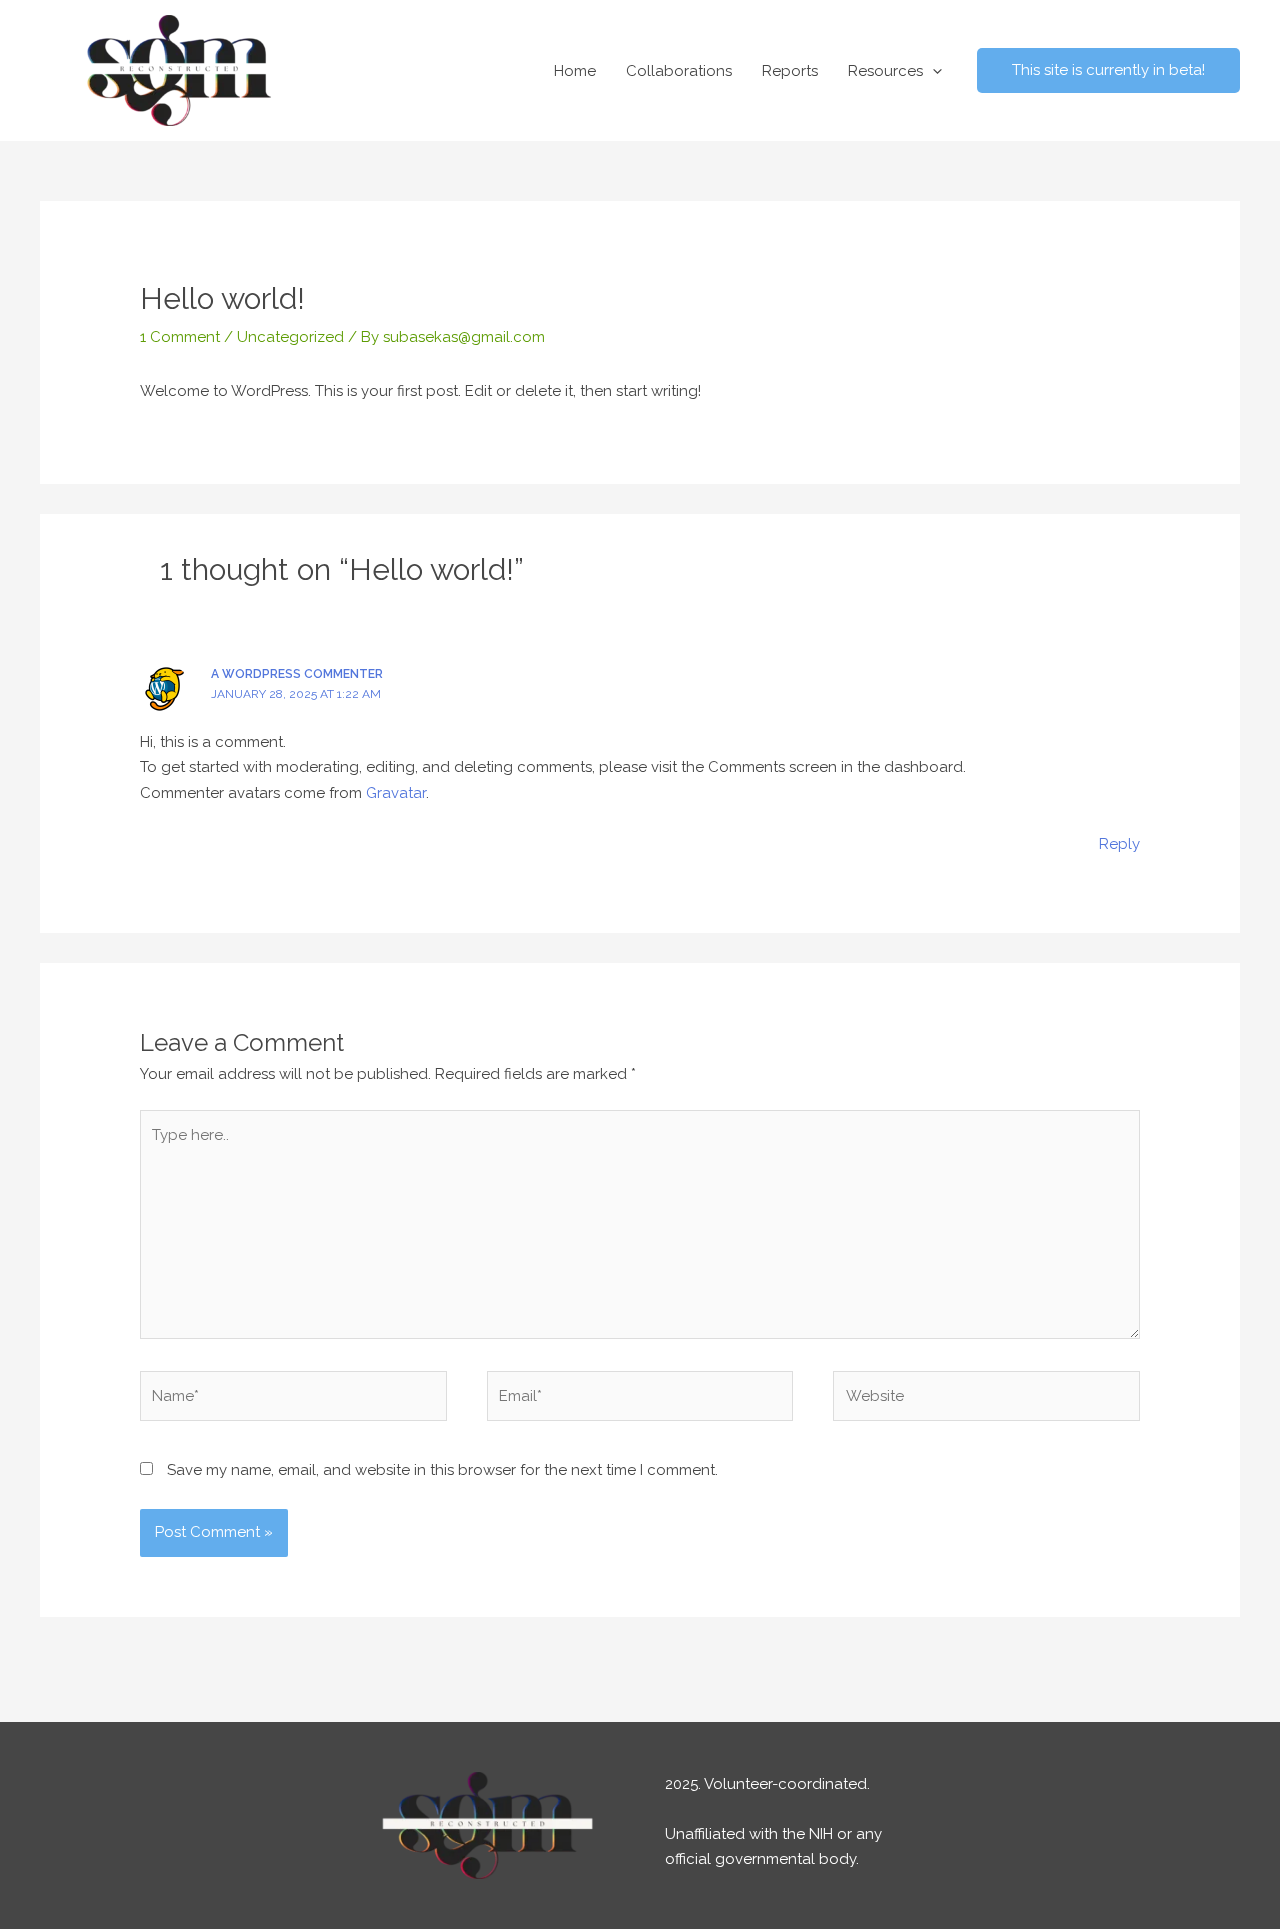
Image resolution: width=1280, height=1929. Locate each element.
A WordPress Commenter (297, 674)
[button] (932, 71)
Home (575, 71)
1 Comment (180, 337)
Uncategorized (290, 337)
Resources (885, 71)
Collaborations (679, 71)
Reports (790, 71)
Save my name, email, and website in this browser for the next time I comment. (442, 1470)
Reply (1119, 844)
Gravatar (396, 793)
